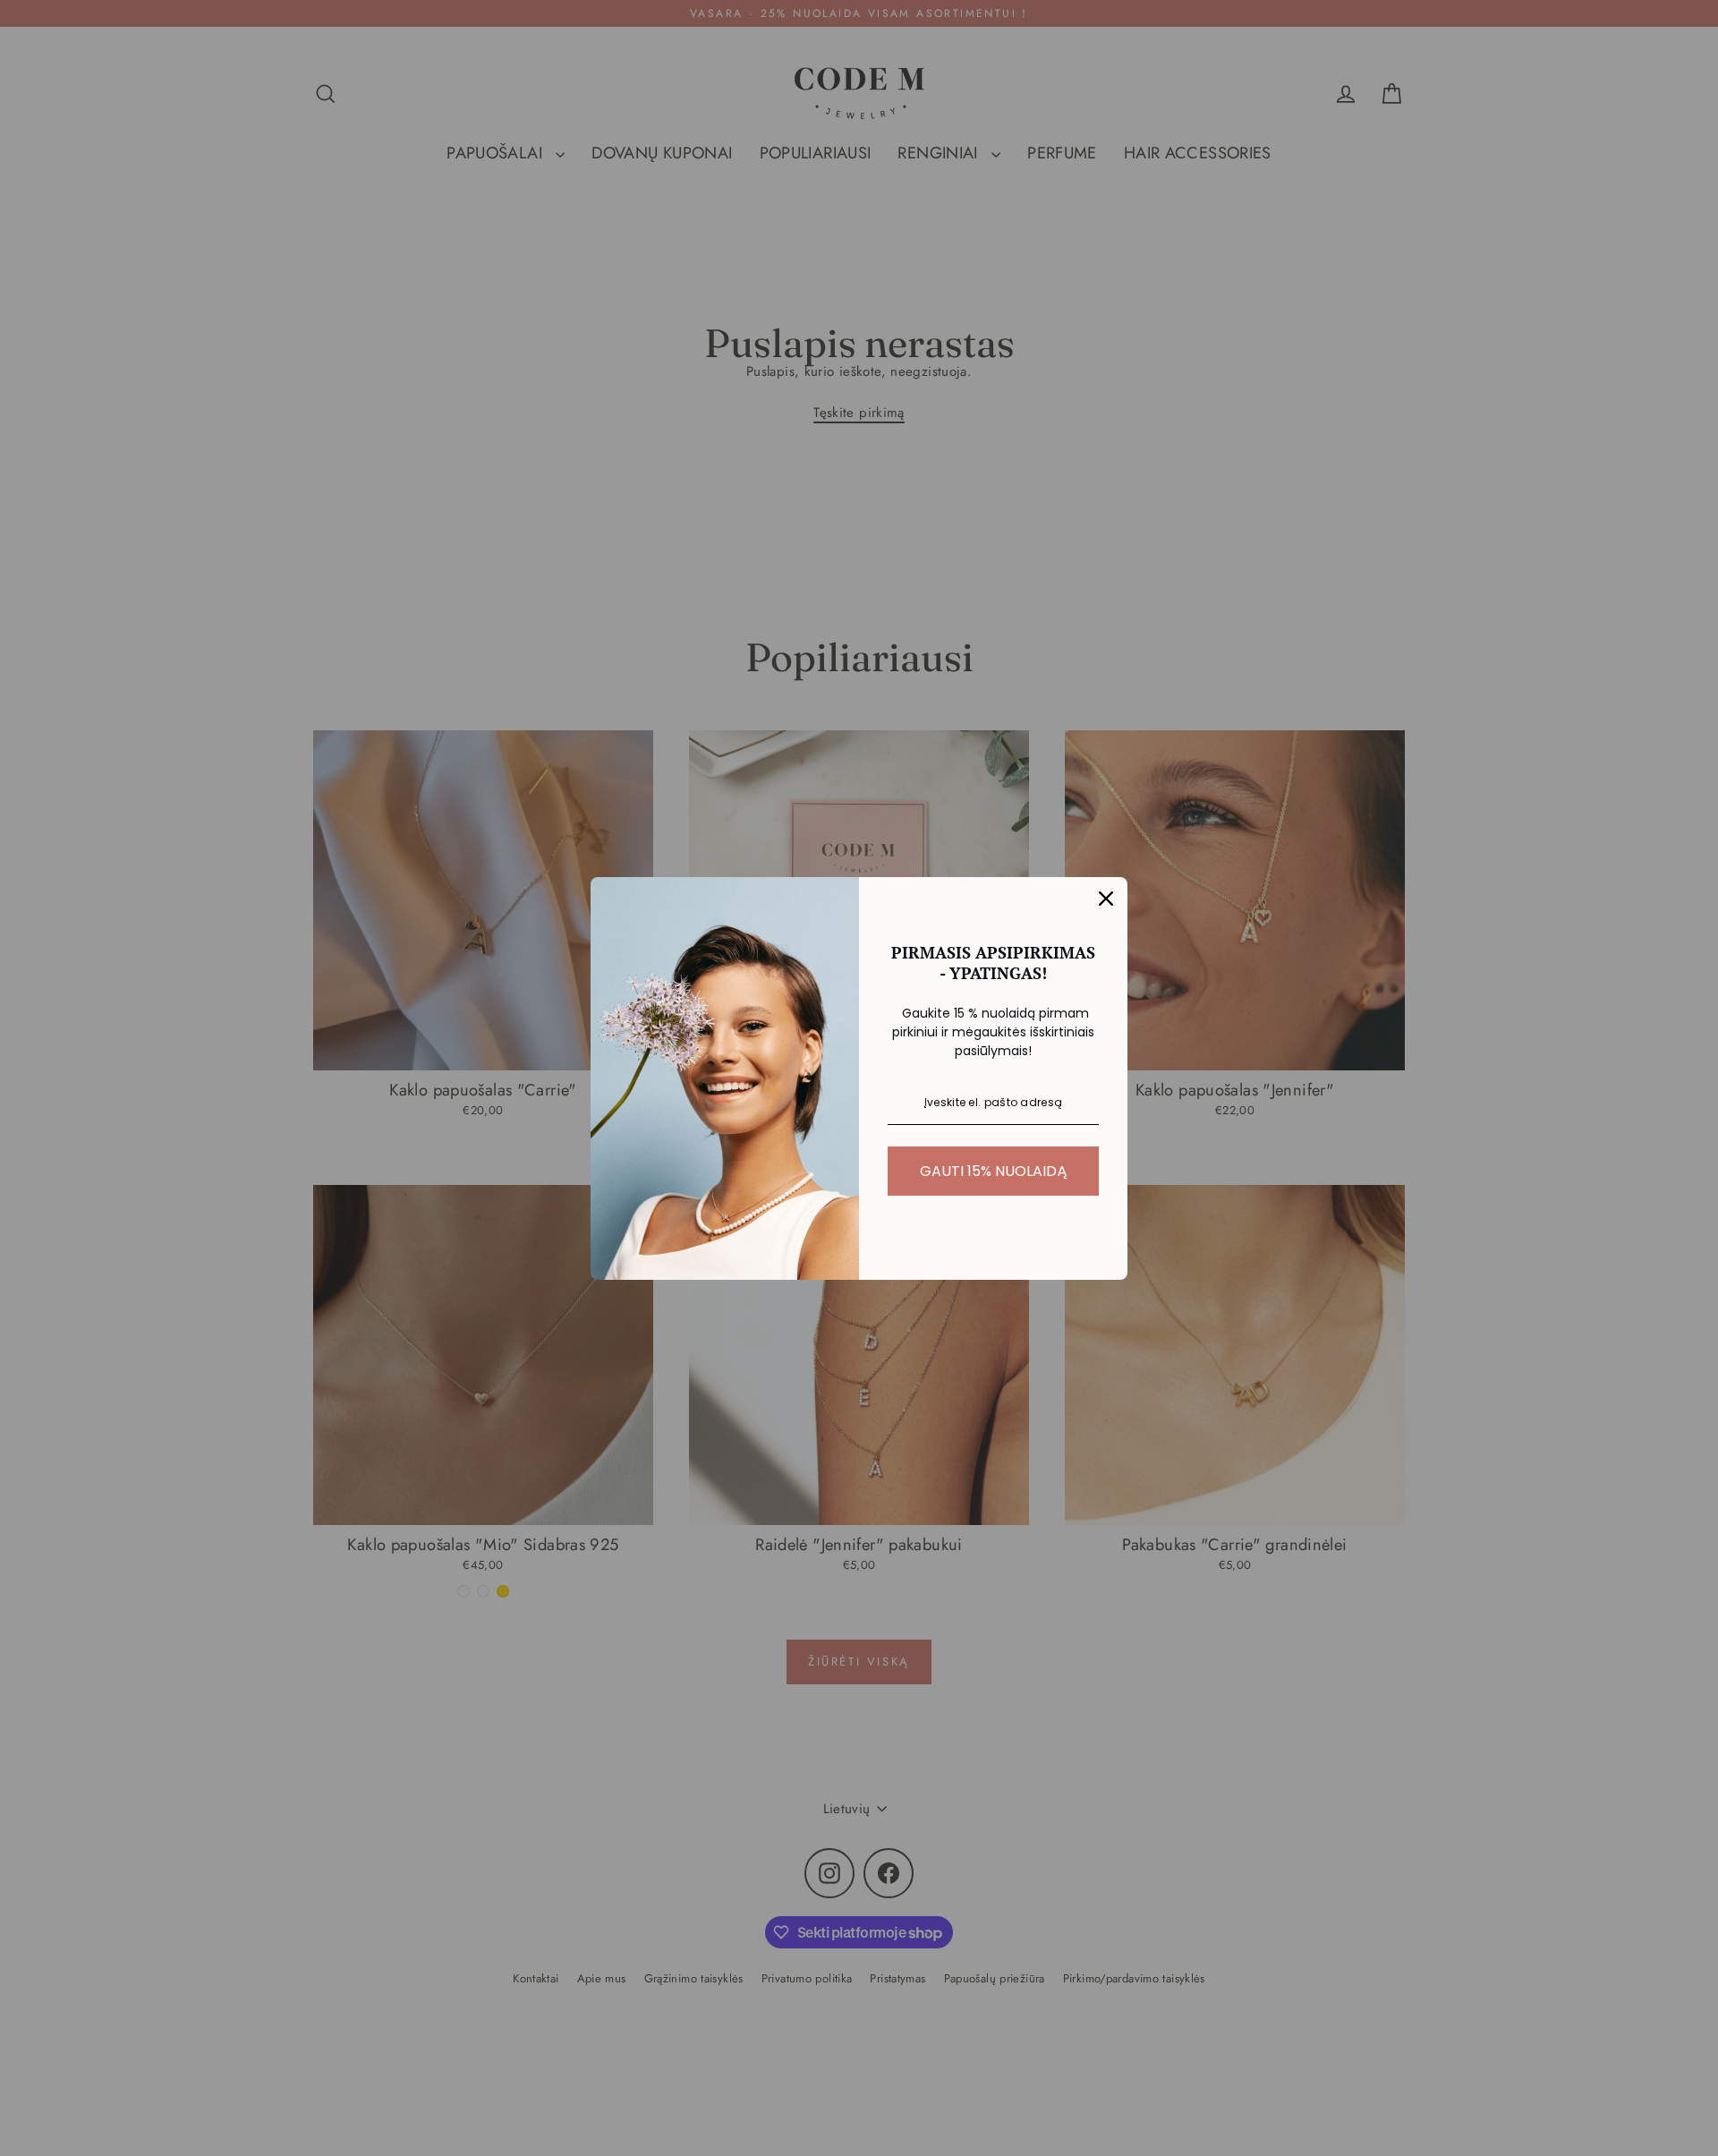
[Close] (1106, 899)
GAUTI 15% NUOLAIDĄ (994, 1171)
